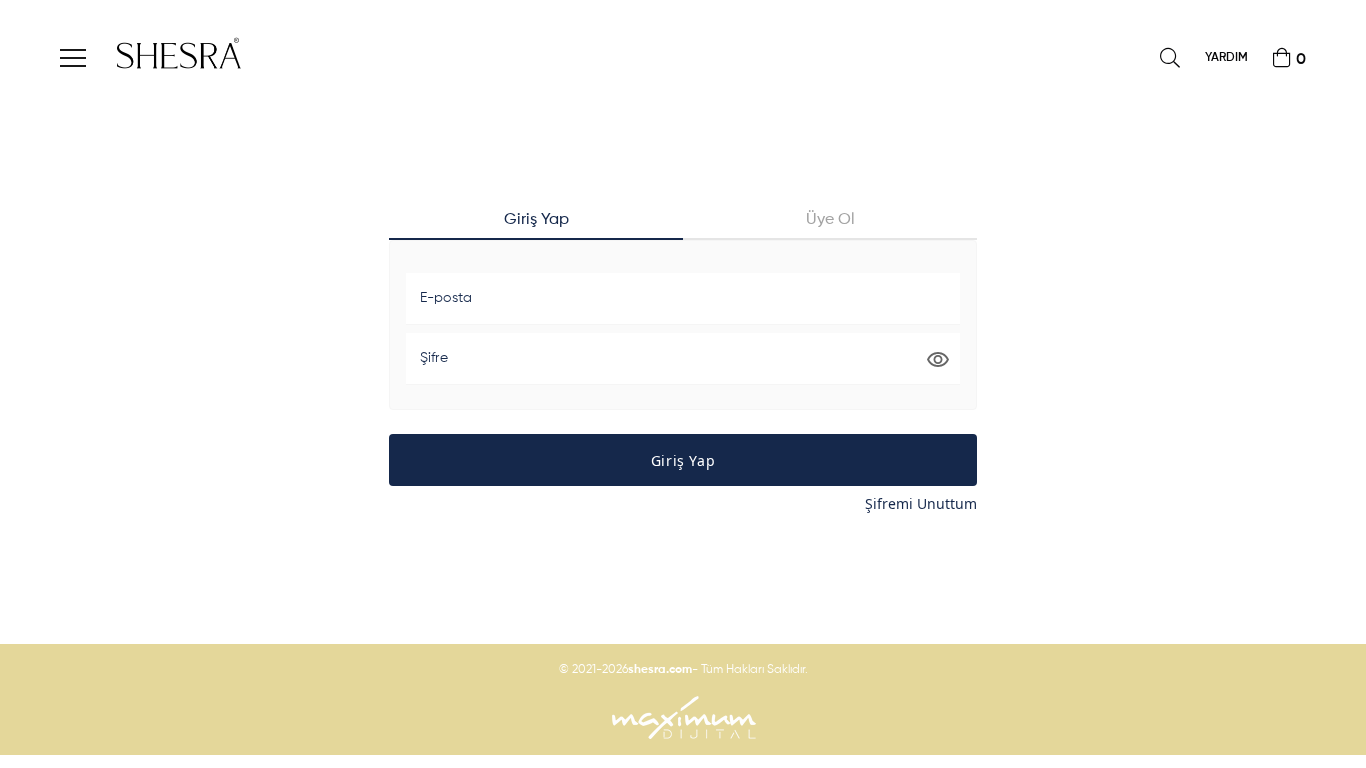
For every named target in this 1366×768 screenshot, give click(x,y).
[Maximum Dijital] (683, 717)
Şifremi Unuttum (921, 503)
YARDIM (1226, 58)
